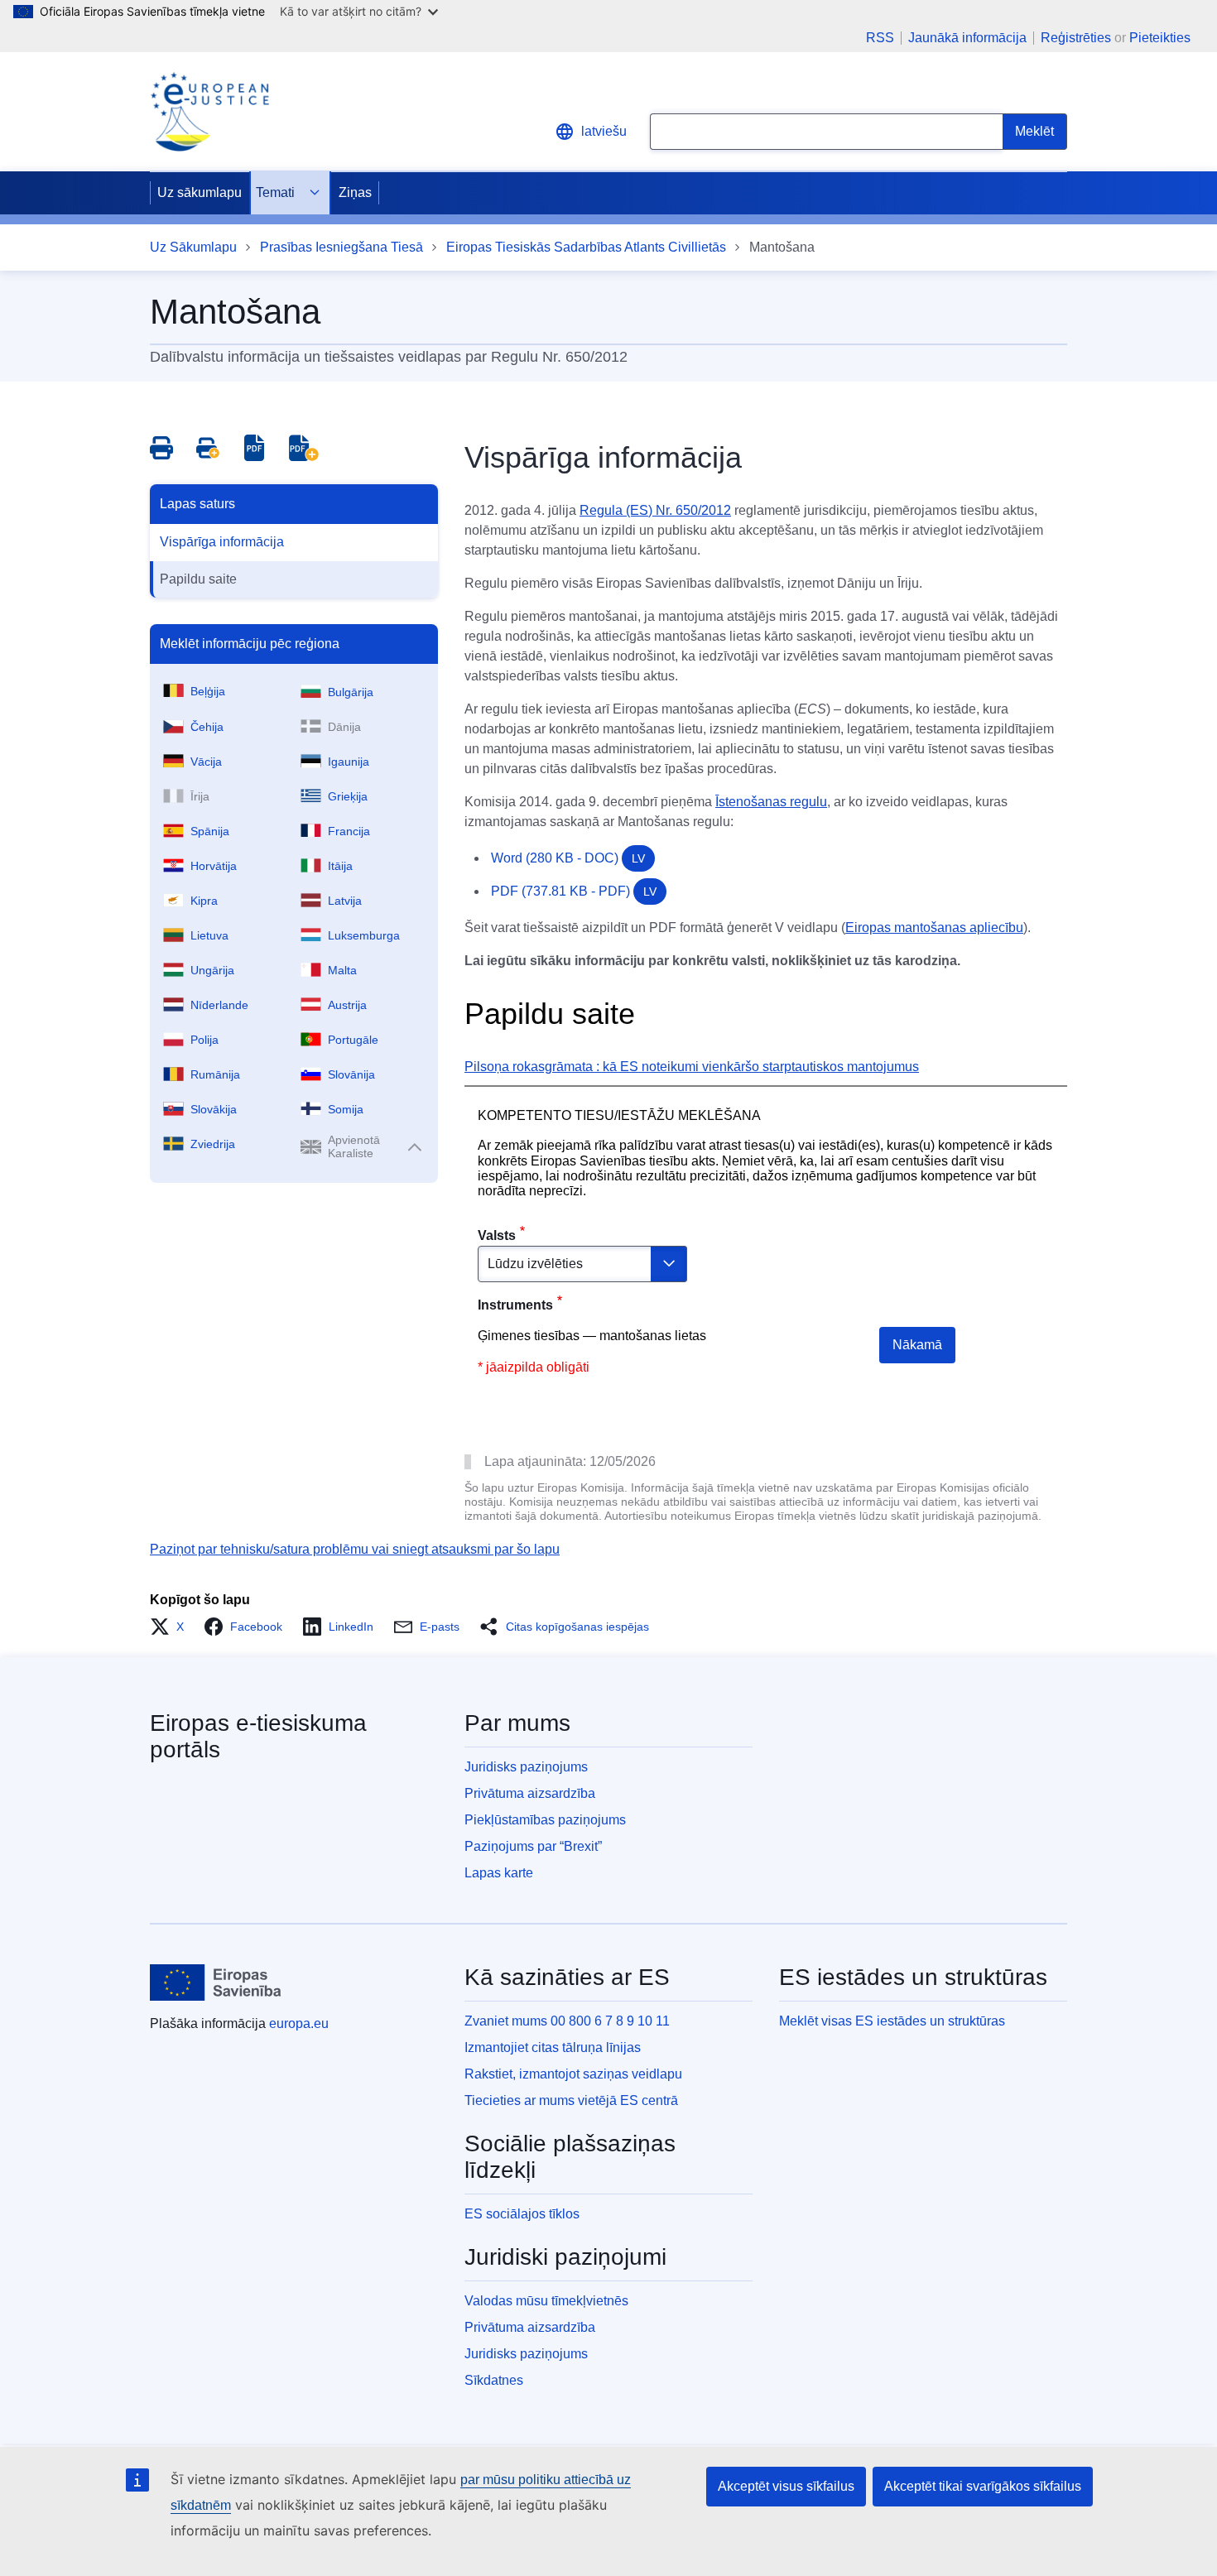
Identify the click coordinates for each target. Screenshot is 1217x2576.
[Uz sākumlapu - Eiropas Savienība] (216, 1982)
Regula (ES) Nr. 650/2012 (655, 510)
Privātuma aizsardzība (530, 1793)
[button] (172, 1627)
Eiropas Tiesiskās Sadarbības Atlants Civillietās (586, 247)
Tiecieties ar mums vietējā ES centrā (571, 2100)
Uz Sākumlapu (193, 247)
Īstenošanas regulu (771, 802)
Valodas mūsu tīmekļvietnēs (546, 2301)
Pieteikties (1160, 38)
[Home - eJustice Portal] (209, 112)
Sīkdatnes (494, 2380)
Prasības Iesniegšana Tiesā (342, 247)
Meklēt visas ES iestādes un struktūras (892, 2021)
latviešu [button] (604, 131)
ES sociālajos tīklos (522, 2214)
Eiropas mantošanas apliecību (934, 928)
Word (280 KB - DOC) (568, 858)
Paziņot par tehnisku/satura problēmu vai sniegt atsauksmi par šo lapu (355, 1549)
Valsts (497, 1235)
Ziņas (355, 192)
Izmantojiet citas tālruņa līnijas (553, 2047)
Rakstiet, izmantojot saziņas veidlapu (573, 2074)
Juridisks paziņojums (526, 1767)
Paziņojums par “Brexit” (533, 1846)
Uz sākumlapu (200, 192)
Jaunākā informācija (967, 38)
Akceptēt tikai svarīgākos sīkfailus (983, 2486)
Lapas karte (499, 1873)
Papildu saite (198, 579)
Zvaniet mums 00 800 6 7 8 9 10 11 (567, 2021)
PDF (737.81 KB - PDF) (574, 891)
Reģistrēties (1076, 38)
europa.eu (299, 2023)
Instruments (515, 1305)
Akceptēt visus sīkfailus (786, 2486)
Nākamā (917, 1345)
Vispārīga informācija (222, 542)
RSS (880, 38)
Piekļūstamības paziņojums (545, 1820)
